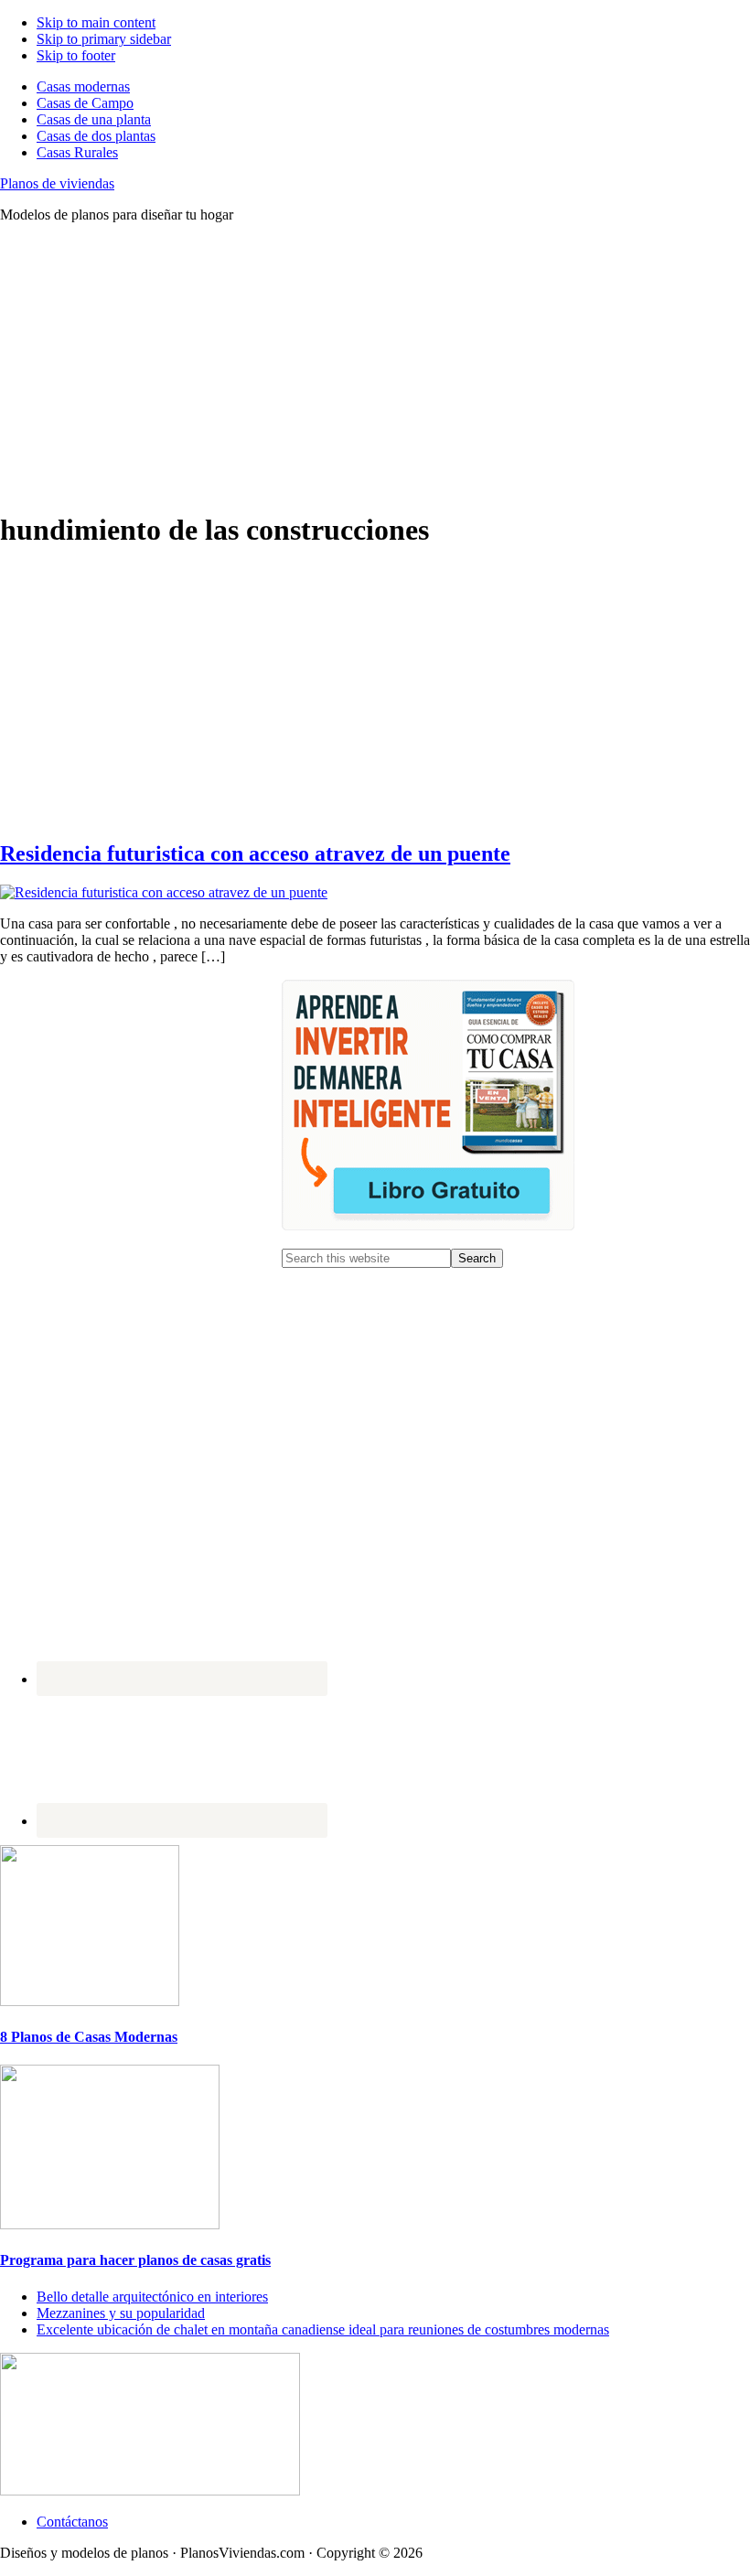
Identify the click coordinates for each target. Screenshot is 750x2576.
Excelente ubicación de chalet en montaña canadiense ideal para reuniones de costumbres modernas (323, 2329)
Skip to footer (76, 55)
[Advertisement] (375, 366)
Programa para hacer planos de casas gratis (135, 2260)
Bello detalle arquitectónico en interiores (152, 2297)
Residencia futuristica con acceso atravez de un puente (255, 853)
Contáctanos (72, 2522)
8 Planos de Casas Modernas (89, 2037)
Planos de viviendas (57, 183)
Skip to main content (96, 22)
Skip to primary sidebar (104, 39)
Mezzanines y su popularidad (121, 2313)
